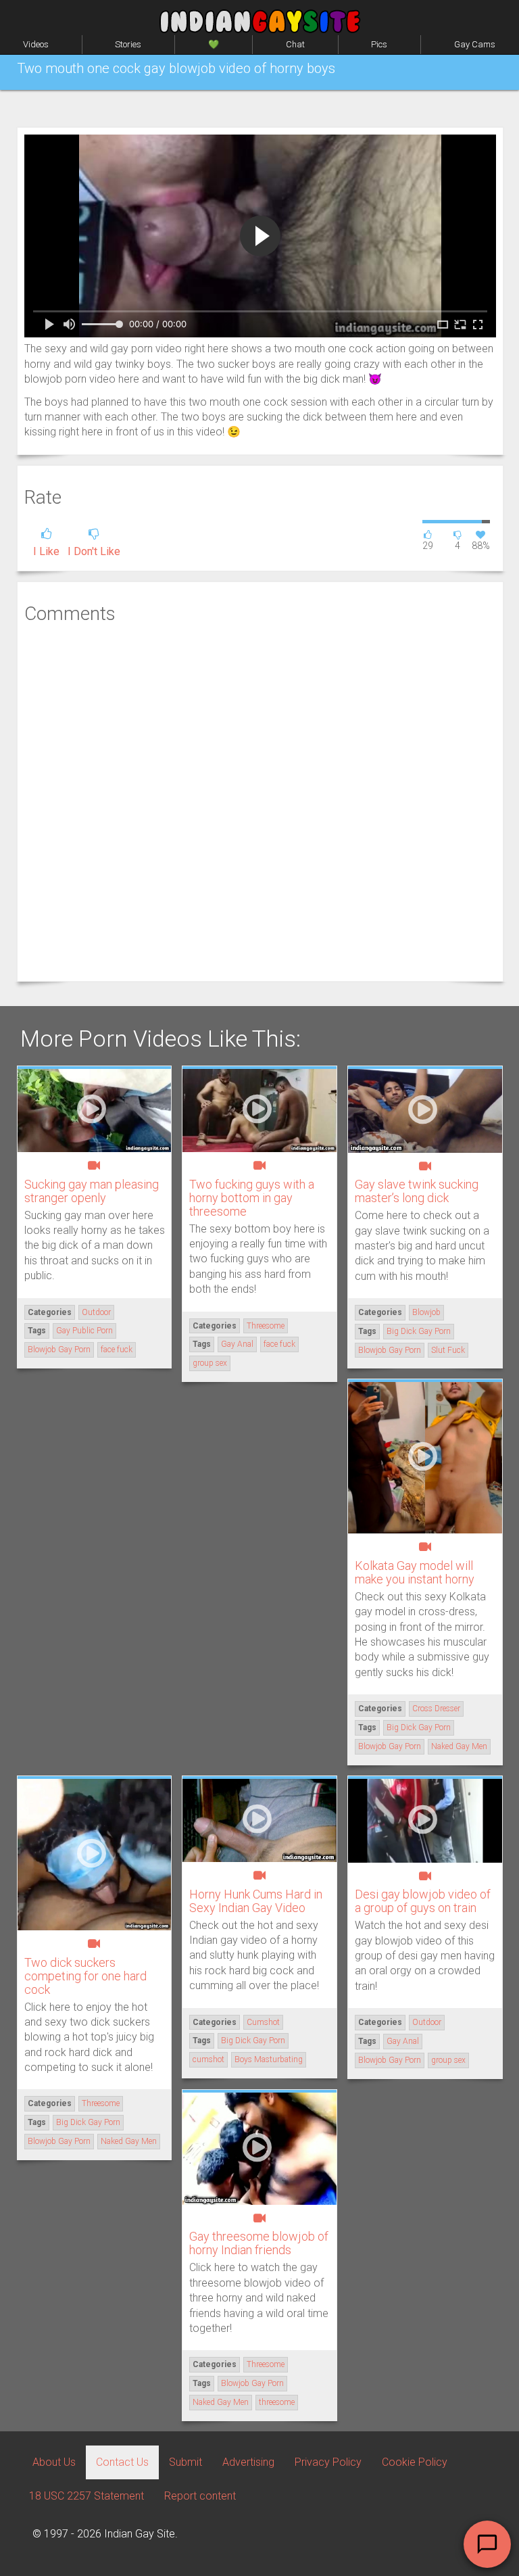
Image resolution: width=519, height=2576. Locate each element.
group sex (210, 1363)
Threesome (266, 1326)
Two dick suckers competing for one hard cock (85, 1976)
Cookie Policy (415, 2462)
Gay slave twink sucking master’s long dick (417, 1191)
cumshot (208, 2059)
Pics (379, 44)
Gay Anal (237, 1344)
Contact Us (122, 2462)
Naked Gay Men (459, 1746)
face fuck (117, 1350)
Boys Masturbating (269, 2059)
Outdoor (96, 1312)
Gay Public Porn (84, 1331)
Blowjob (426, 1312)
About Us (54, 2462)
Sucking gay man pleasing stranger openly (92, 1191)
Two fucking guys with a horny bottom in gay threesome (252, 1198)
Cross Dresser (436, 1709)
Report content (200, 2496)
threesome (277, 2402)
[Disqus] (260, 801)
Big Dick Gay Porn (419, 1331)
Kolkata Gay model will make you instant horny (415, 1572)
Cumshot (263, 2022)
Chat (295, 44)
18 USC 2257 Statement (86, 2496)
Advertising (248, 2462)
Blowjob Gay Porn (59, 1350)
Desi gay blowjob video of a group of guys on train (423, 1901)
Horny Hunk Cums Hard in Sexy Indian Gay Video (256, 1901)
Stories (128, 44)
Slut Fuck (448, 1350)
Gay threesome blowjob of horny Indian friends (259, 2243)
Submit (186, 2462)
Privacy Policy (328, 2462)
